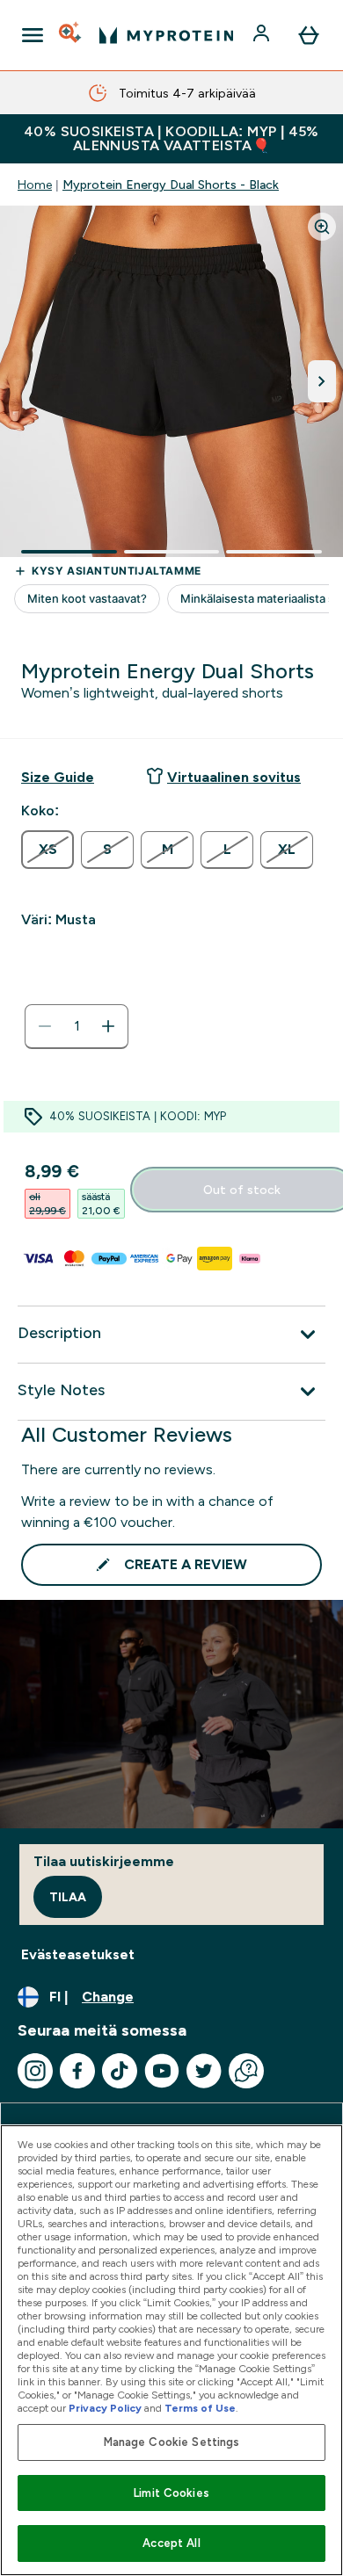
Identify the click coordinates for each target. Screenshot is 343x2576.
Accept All (171, 2543)
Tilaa (68, 1897)
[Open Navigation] (33, 35)
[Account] (263, 35)
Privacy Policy (105, 2408)
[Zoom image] (322, 227)
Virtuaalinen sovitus (234, 777)
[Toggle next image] (322, 381)
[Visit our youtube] (162, 2071)
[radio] (47, 850)
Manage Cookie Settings (172, 2442)
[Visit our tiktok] (120, 2071)
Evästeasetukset (78, 1954)
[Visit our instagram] (35, 2071)
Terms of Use (200, 2408)
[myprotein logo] (166, 35)
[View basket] (309, 35)
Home (35, 185)
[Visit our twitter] (204, 2071)
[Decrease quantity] (45, 1026)
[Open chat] (246, 2071)
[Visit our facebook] (77, 2071)
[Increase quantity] (108, 1026)
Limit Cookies (171, 2493)
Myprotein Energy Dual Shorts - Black (171, 185)
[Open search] (71, 35)
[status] (77, 1026)
